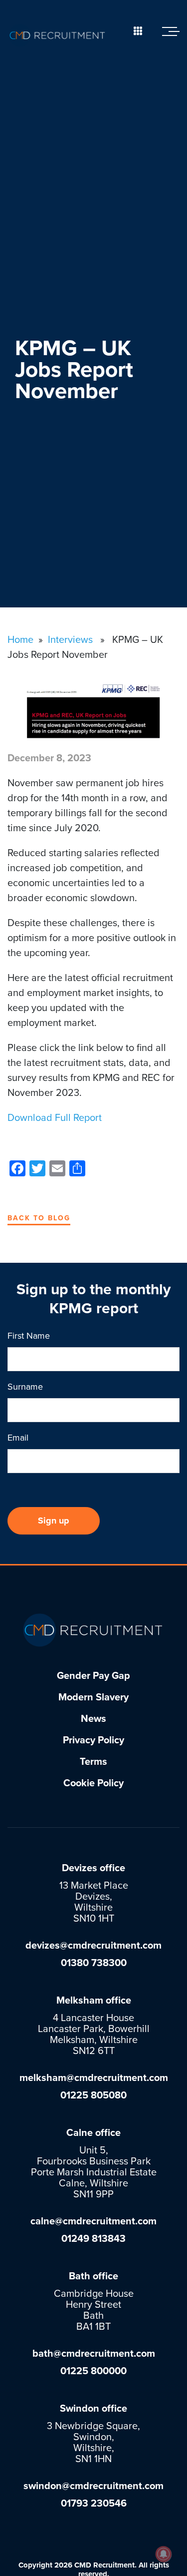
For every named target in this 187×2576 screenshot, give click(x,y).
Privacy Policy (93, 1740)
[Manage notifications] (164, 2554)
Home (20, 640)
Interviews (70, 640)
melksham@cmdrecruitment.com (94, 2078)
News (93, 1719)
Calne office (93, 2133)
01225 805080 (93, 2095)
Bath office (93, 2276)
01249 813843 (93, 2239)
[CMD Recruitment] (57, 35)
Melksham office (94, 2001)
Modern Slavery (93, 1697)
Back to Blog (39, 1218)
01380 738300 (94, 1963)
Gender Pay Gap (93, 1676)
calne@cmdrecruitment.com (93, 2221)
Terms (93, 1762)
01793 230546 (94, 2504)
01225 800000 (93, 2371)
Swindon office (93, 2409)
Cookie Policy (93, 1783)
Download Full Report (55, 1118)
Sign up (54, 1521)
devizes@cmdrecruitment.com (93, 1946)
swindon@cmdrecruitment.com (93, 2486)
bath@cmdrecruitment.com (94, 2354)
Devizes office (93, 1868)
